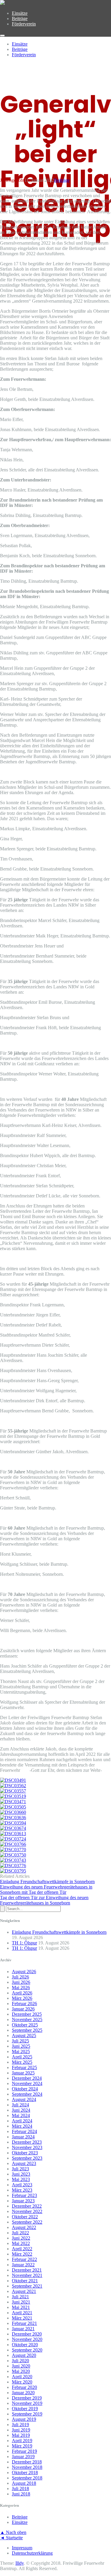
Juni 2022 (21, 2238)
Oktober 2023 (25, 2153)
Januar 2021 (23, 2329)
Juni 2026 (21, 1982)
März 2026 (22, 1998)
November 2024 (27, 2083)
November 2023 (27, 2147)
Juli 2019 (20, 2425)
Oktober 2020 (25, 2345)
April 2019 (22, 2441)
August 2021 (24, 2291)
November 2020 (27, 2339)
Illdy (20, 2563)
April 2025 (22, 2057)
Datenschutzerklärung (32, 2553)
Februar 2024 (24, 2131)
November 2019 (27, 2403)
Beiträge (20, 19)
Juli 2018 (20, 2489)
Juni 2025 (21, 2046)
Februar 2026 (24, 2004)
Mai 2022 (21, 2243)
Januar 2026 (23, 2009)
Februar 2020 (24, 2387)
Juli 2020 (20, 2361)
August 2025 (24, 2035)
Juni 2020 (21, 2366)
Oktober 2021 (25, 2281)
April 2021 (22, 2313)
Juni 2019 (21, 2430)
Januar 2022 (23, 2265)
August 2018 (24, 2483)
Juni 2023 (21, 2174)
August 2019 (24, 2419)
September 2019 (27, 2414)
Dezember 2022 (27, 2206)
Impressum (22, 2548)
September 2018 (27, 2478)
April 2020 (22, 2377)
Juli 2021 (20, 2297)
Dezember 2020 (27, 2334)
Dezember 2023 (27, 2142)
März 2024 (22, 2126)
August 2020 (24, 2355)
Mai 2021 (21, 2307)
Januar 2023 (23, 2201)
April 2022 (22, 2249)
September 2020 (27, 2350)
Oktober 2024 (25, 2089)
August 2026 (24, 1972)
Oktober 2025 (25, 2025)
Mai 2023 (21, 2179)
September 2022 (27, 2222)
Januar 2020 (23, 2393)
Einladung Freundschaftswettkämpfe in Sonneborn (59, 1932)
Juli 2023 (20, 2169)
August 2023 (24, 2163)
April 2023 (22, 2185)
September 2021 (27, 2286)
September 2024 (27, 2094)
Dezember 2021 (27, 2270)
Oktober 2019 (25, 2409)
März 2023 (22, 2190)
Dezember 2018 (27, 2462)
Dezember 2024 (27, 2078)
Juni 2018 (21, 2494)
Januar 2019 (23, 2457)
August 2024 (24, 2099)
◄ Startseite (11, 2538)
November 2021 (27, 2275)
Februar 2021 (24, 2323)
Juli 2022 (20, 2233)
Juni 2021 (21, 2302)
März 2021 (22, 2318)
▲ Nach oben (13, 2532)
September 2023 (27, 2158)
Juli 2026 (20, 1977)
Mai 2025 (21, 2051)
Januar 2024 (23, 2137)
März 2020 (22, 2382)
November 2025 (27, 2019)
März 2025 (22, 2062)
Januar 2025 (23, 2073)
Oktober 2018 (25, 2473)
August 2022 (24, 2227)
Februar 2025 (24, 2067)
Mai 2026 (21, 1988)
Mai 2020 (21, 2371)
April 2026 (22, 1993)
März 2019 (22, 2446)
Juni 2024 (21, 2110)
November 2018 (27, 2467)
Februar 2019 (24, 2451)
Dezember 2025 (27, 2014)
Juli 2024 (20, 2105)
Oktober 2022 (25, 2217)
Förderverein (24, 24)
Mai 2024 (21, 2115)
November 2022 (27, 2211)
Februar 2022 (24, 2259)
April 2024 (22, 2121)
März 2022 (22, 2254)
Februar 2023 (24, 2195)
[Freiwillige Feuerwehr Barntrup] (2, 3)
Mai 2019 (21, 2435)
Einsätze (20, 13)
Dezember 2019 (27, 2398)
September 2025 (27, 2030)
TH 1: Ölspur (24, 1943)
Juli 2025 (20, 2041)
